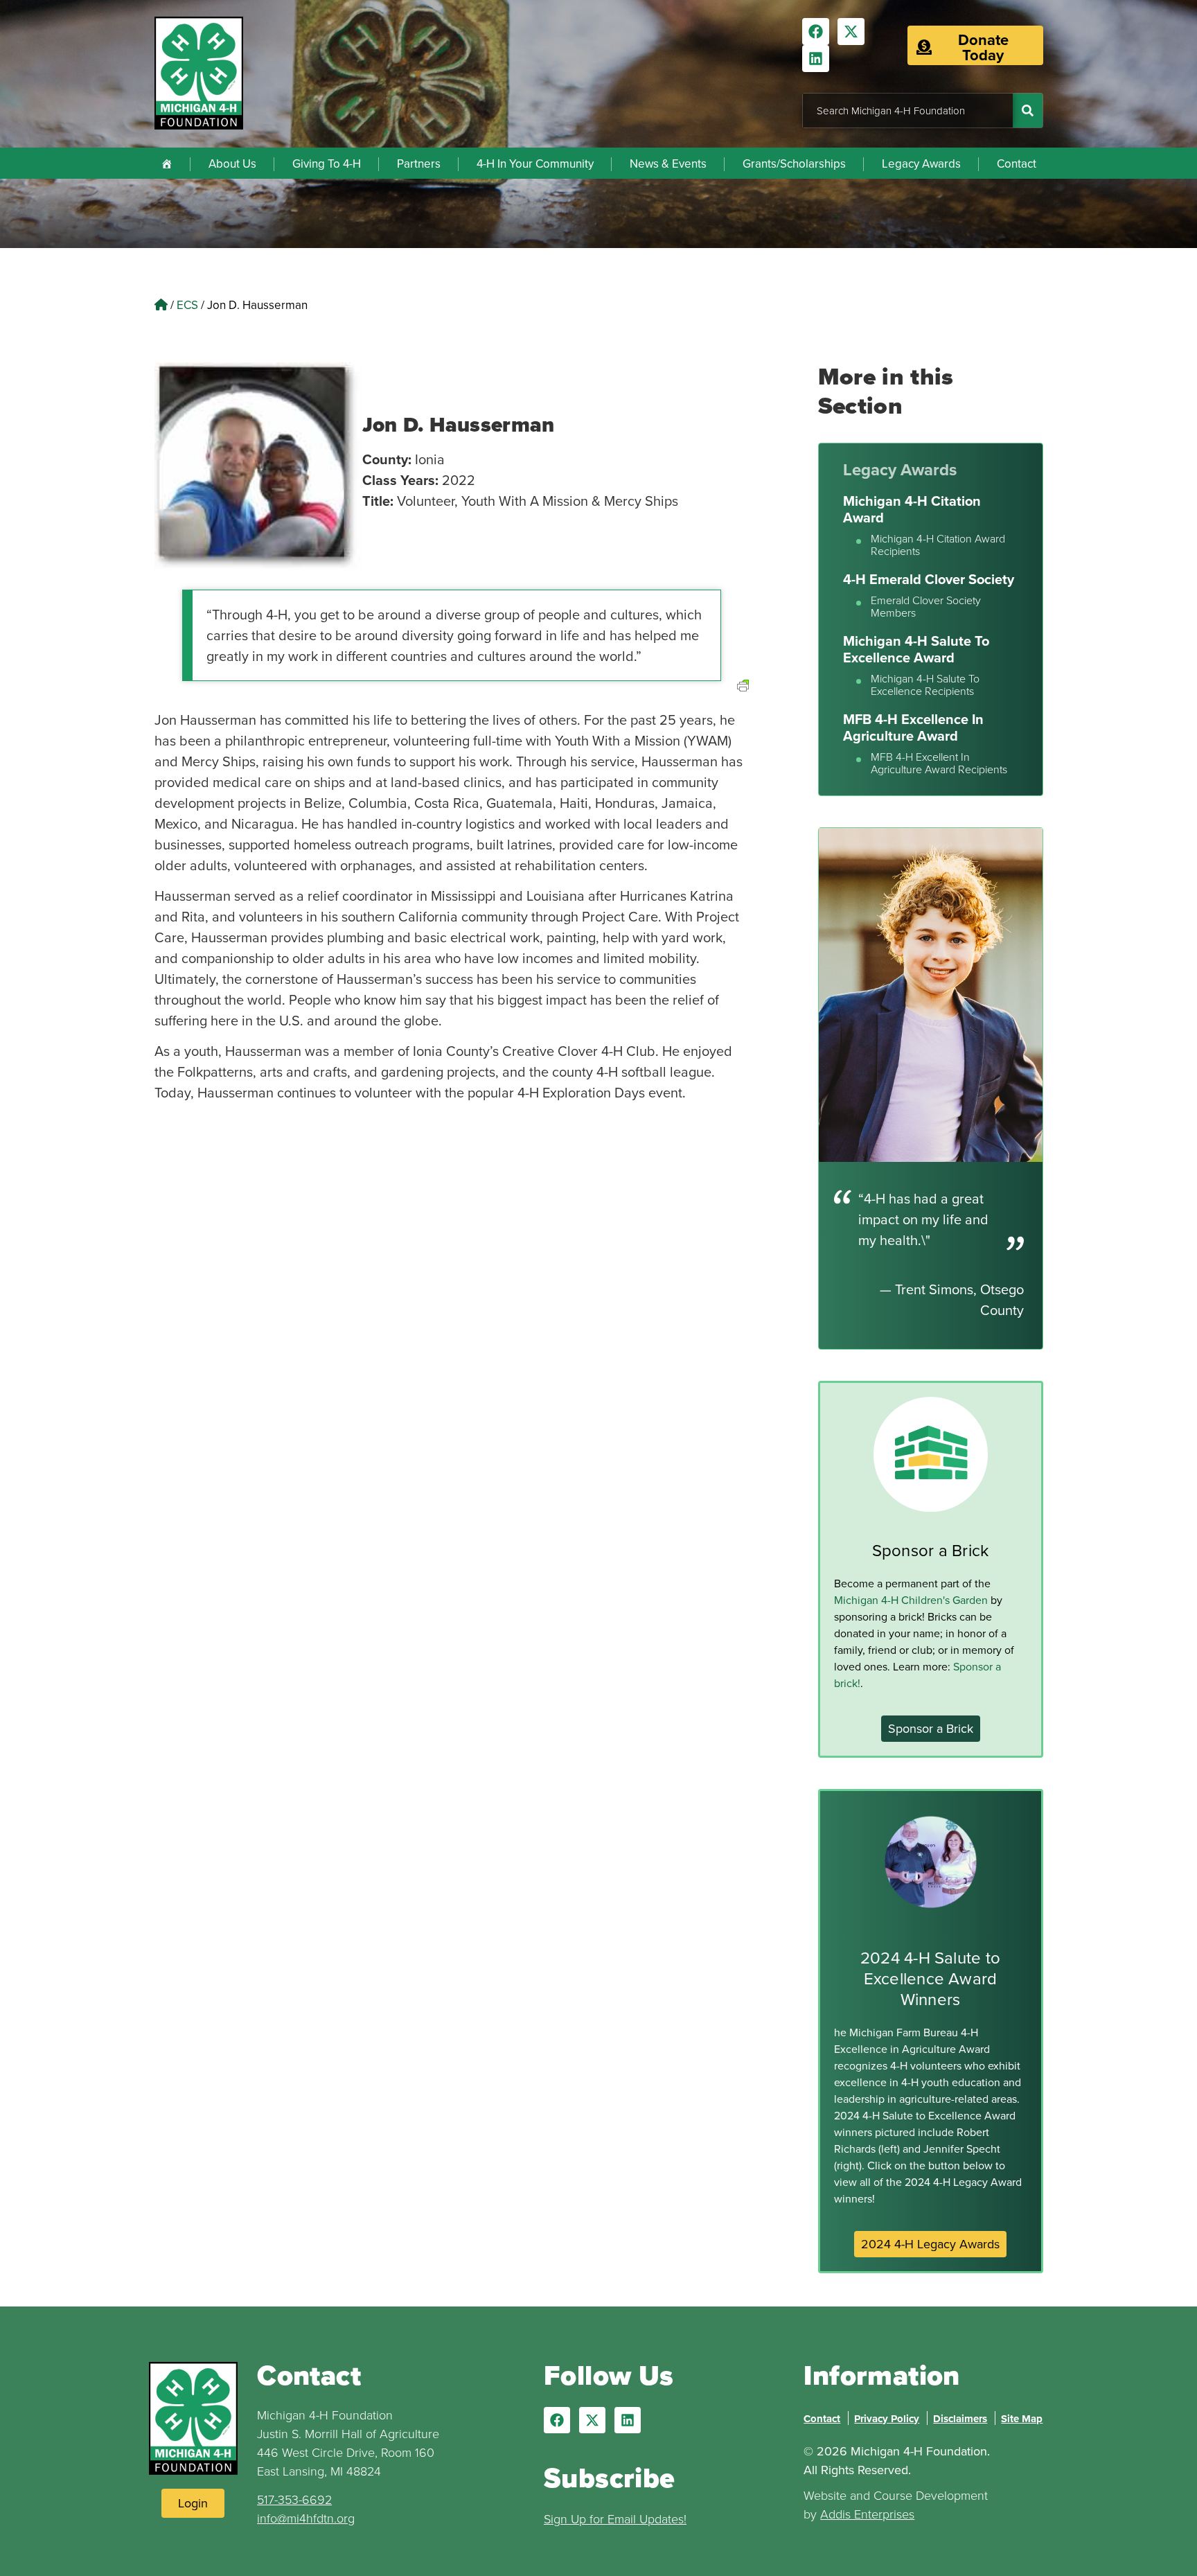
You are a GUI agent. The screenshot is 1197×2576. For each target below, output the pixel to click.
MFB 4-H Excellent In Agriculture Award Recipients (939, 763)
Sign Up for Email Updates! (615, 2518)
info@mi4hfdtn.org (306, 2518)
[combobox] (908, 111)
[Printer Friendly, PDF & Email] (743, 702)
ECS (187, 305)
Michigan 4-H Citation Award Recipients (938, 545)
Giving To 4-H (327, 164)
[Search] (1028, 111)
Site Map (1022, 2419)
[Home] (167, 163)
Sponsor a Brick (931, 1550)
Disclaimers (960, 2419)
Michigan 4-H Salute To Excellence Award (916, 649)
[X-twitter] (851, 32)
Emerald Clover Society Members (926, 607)
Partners (419, 164)
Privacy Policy (887, 2419)
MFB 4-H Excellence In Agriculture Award (913, 727)
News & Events (668, 164)
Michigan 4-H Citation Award (912, 509)
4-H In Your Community (535, 164)
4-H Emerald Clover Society (929, 579)
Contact (1017, 164)
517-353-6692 (294, 2499)
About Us (232, 164)
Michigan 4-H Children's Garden (911, 1600)
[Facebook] (816, 32)
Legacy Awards (921, 164)
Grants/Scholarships (794, 164)
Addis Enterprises (867, 2514)
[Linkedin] (816, 59)
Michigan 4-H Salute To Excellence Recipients (925, 685)
